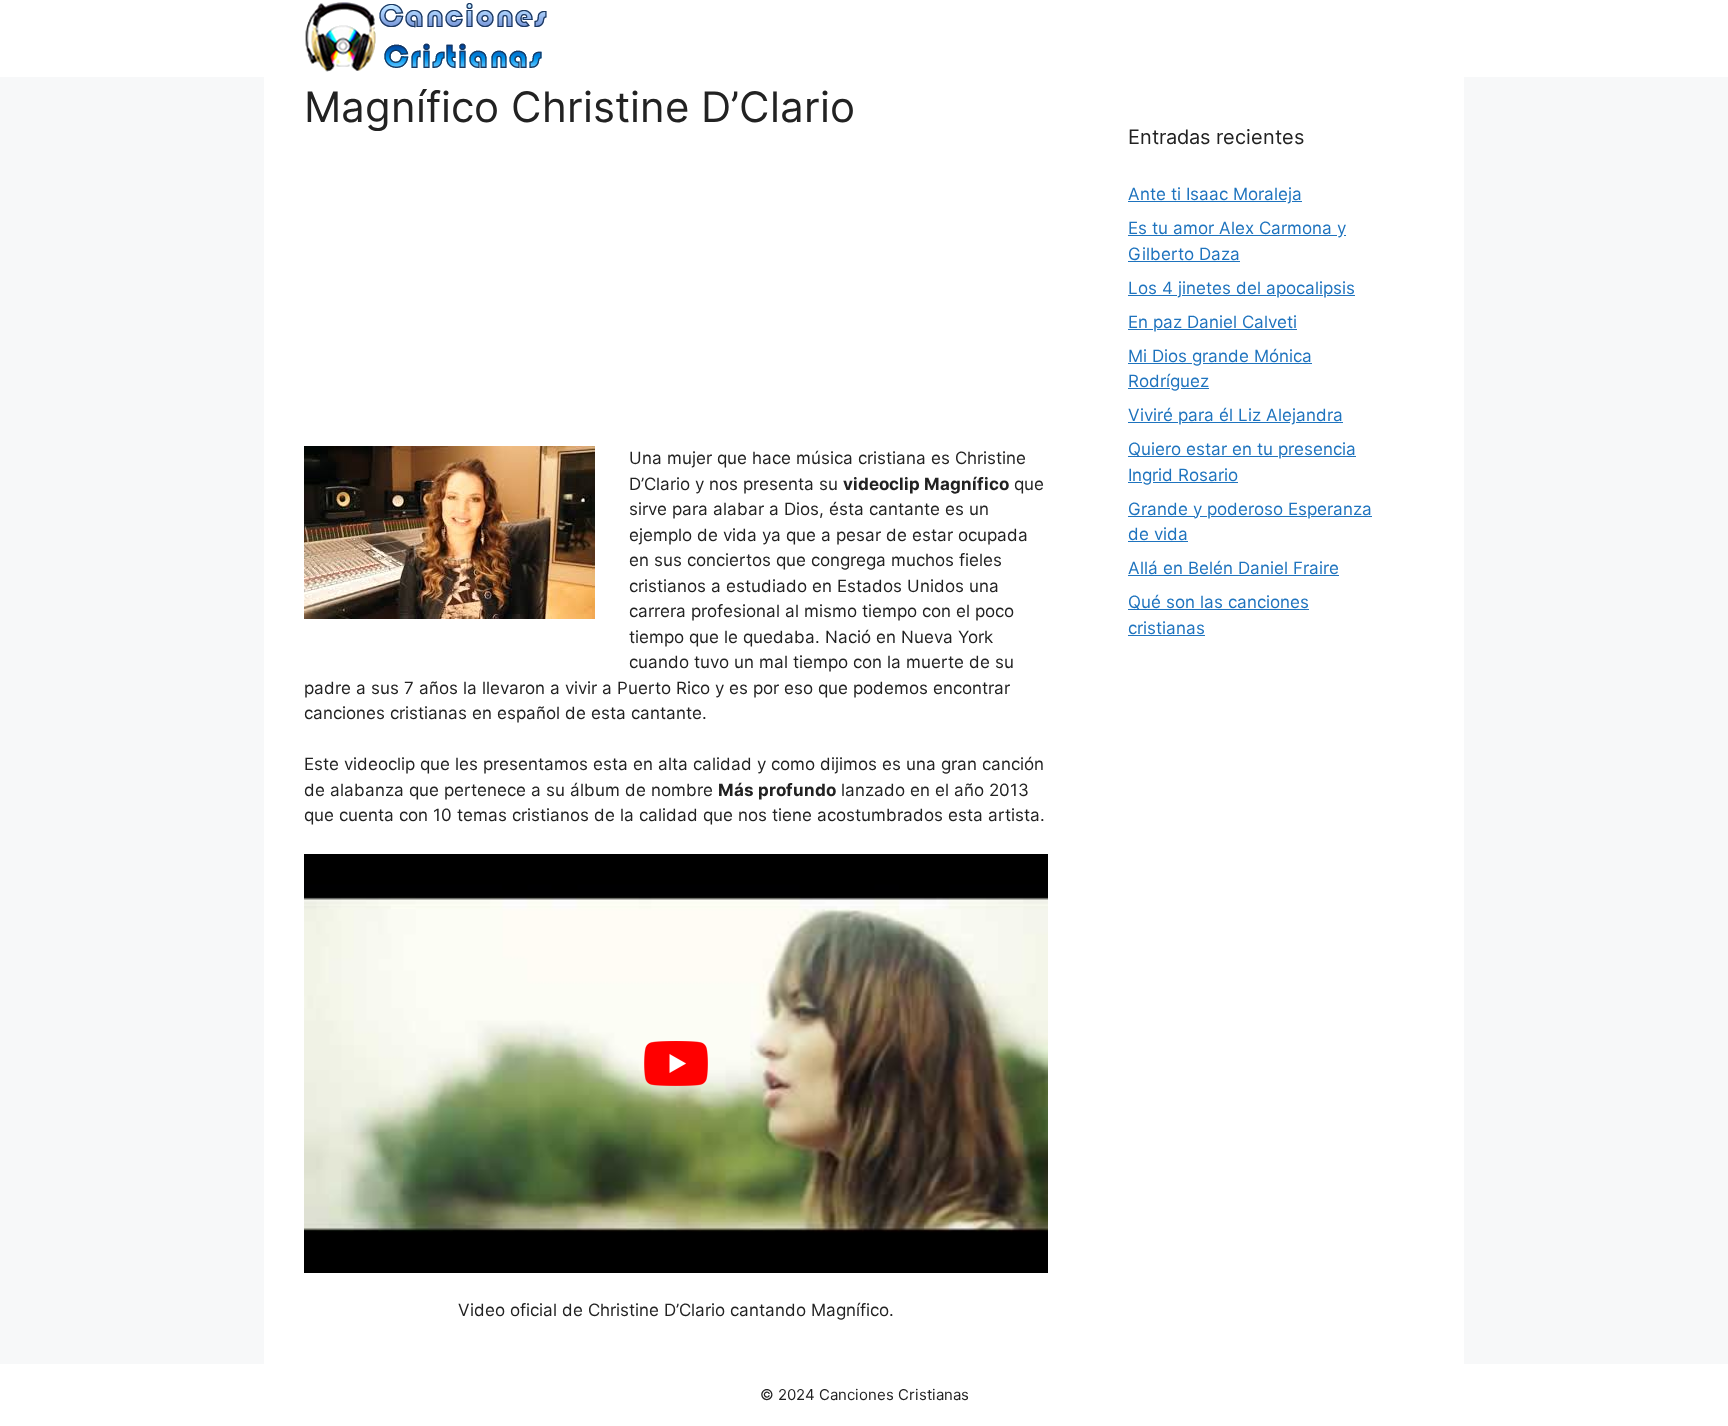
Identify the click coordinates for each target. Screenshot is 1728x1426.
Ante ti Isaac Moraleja (1215, 194)
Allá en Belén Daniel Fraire (1233, 568)
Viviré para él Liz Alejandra (1235, 415)
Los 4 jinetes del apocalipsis (1241, 288)
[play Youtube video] (676, 1063)
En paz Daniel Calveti (1212, 322)
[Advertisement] (676, 272)
